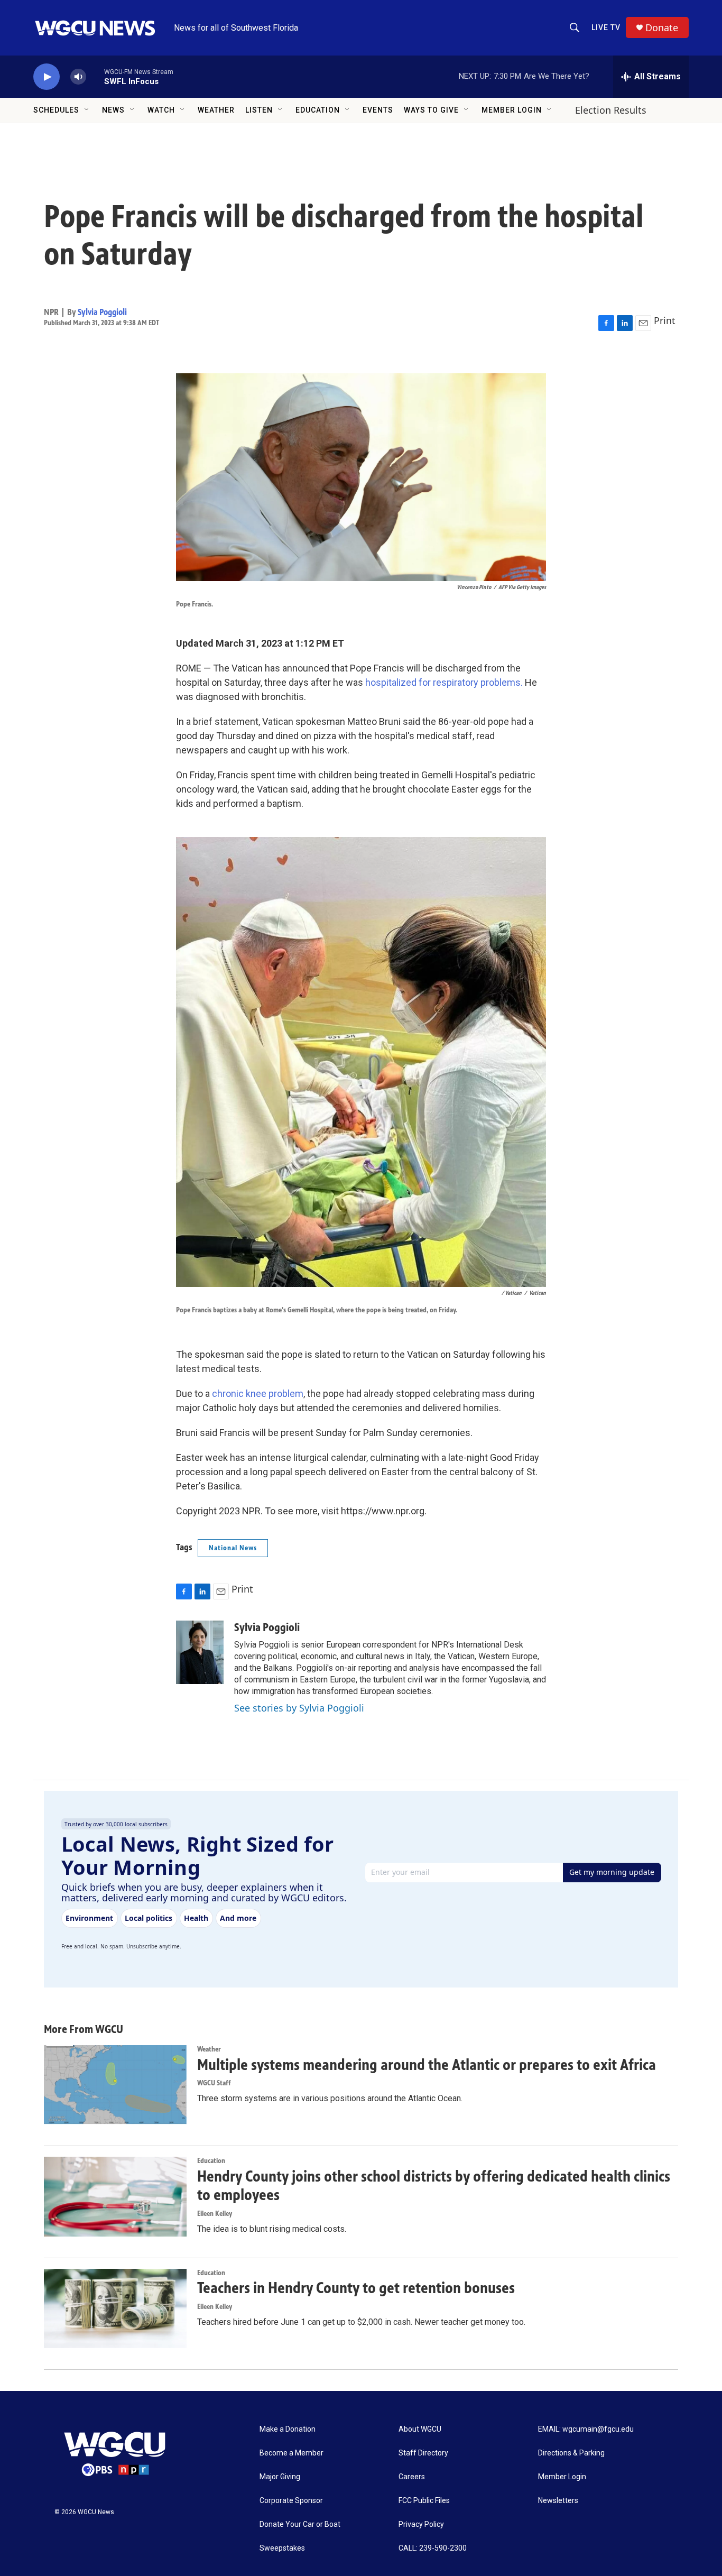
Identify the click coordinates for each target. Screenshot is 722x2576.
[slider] (95, 76)
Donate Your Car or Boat (300, 2524)
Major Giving (280, 2477)
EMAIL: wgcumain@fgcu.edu (586, 2429)
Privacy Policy (421, 2524)
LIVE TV (606, 27)
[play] (47, 77)
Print (665, 320)
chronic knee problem (258, 1393)
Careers (412, 2477)
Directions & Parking (571, 2453)
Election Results (611, 110)
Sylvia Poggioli (102, 312)
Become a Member (291, 2453)
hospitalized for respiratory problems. (444, 682)
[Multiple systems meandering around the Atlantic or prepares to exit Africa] (115, 2085)
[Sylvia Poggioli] (200, 1652)
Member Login (512, 110)
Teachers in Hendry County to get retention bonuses (356, 2288)
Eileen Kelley (215, 2214)
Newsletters (558, 2501)
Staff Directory (423, 2453)
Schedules (56, 110)
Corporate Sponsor (291, 2501)
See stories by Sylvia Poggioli (299, 1708)
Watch (161, 110)
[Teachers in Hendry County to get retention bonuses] (115, 2308)
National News (233, 1548)
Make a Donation (288, 2429)
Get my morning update (612, 1872)
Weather (216, 110)
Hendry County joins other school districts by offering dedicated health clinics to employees (434, 2186)
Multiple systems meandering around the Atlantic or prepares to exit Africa (427, 2065)
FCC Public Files (424, 2501)
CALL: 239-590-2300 (433, 2548)
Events (378, 110)
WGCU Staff (214, 2083)
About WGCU (420, 2429)
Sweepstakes (282, 2548)
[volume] (78, 77)
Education (318, 110)
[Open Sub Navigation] (87, 110)
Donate (662, 28)
